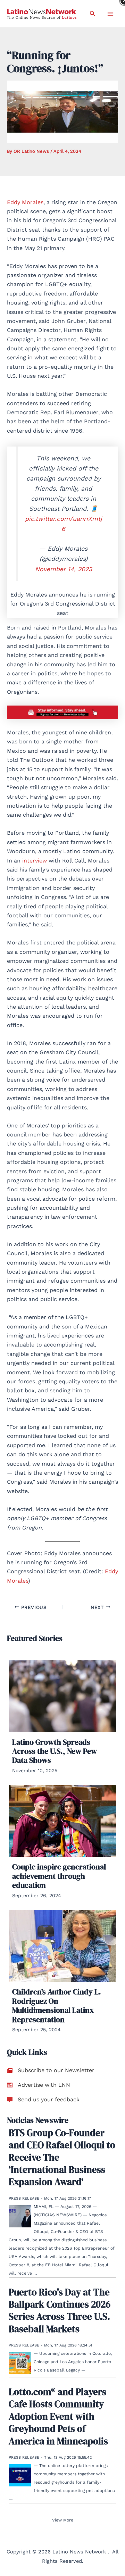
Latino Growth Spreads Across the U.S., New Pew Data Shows (55, 1751)
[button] (93, 14)
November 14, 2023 (64, 569)
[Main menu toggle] (110, 14)
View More (63, 2520)
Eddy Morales (25, 202)
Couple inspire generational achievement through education (59, 1876)
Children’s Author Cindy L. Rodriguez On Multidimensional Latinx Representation (57, 2005)
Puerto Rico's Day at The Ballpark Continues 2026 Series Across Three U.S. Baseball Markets (60, 2311)
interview (35, 861)
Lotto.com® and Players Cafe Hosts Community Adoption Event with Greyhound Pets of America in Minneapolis (58, 2416)
